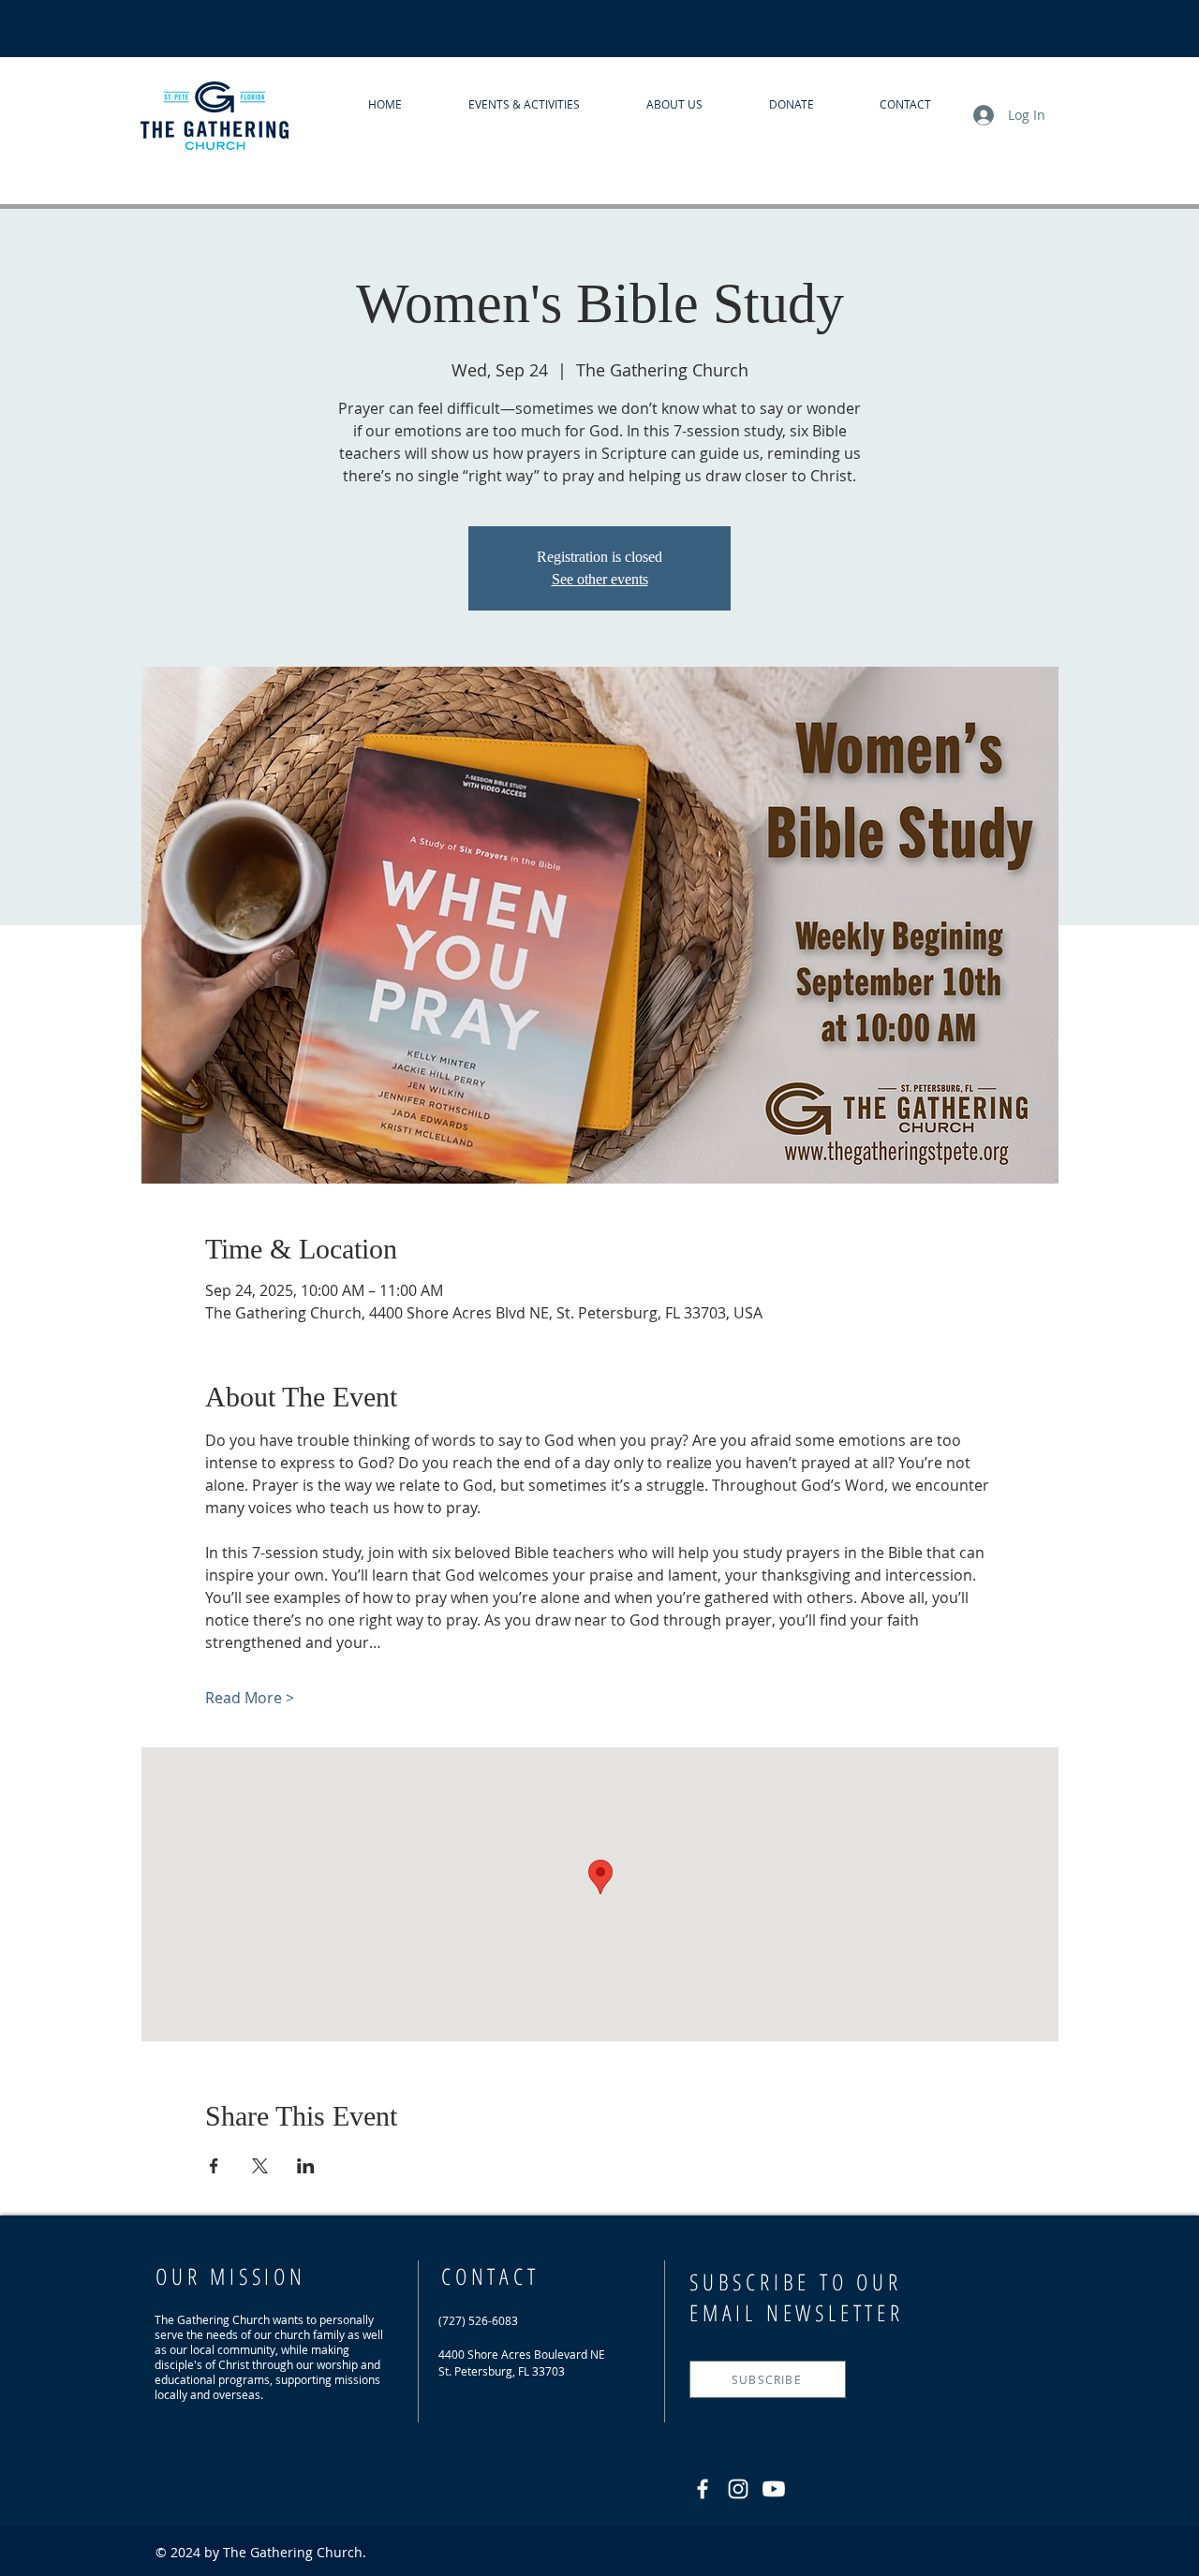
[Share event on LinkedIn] (306, 2166)
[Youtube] (774, 2489)
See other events (600, 579)
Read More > (250, 1698)
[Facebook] (703, 2489)
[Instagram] (738, 2489)
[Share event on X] (260, 2166)
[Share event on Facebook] (214, 2166)
